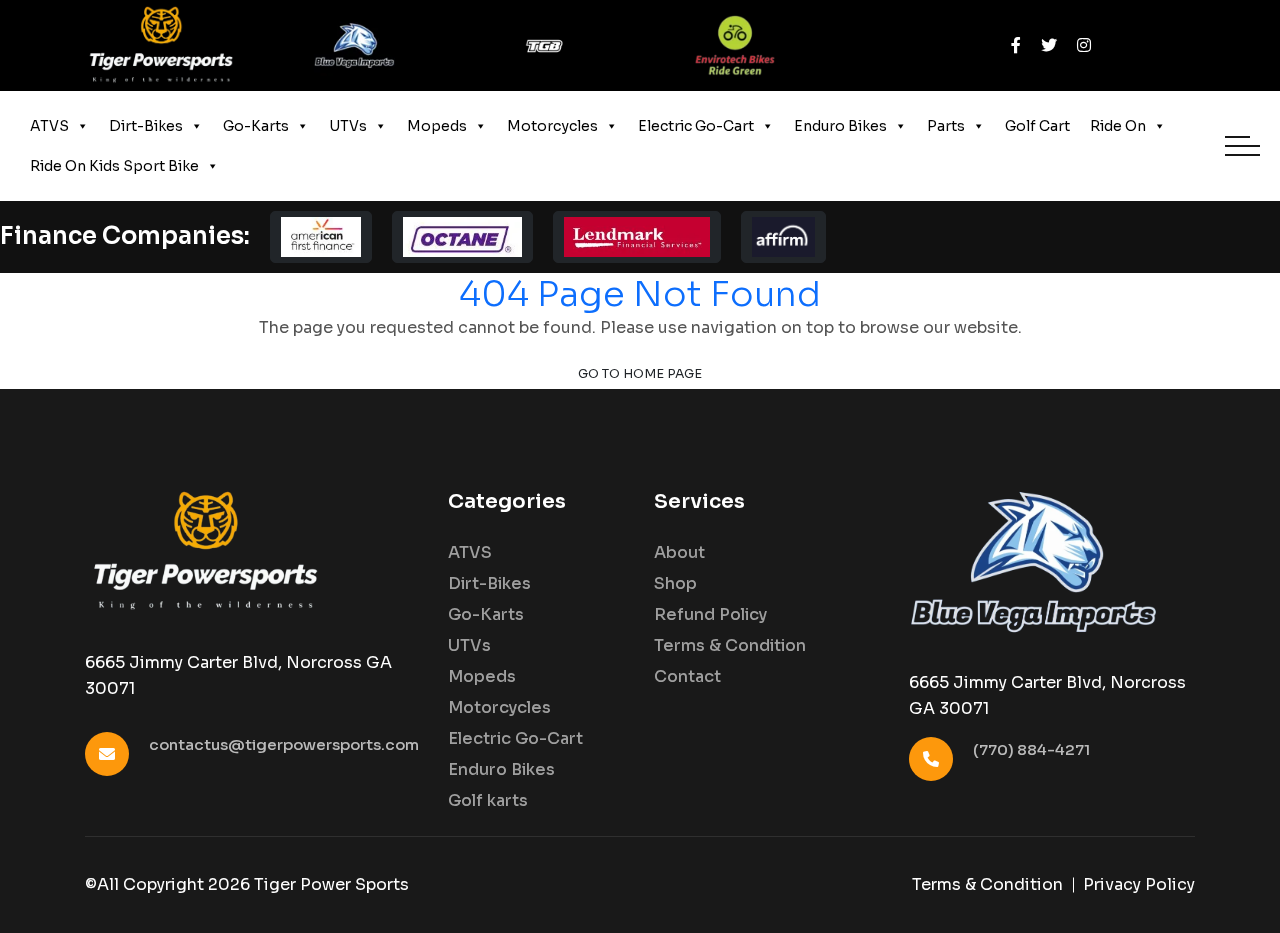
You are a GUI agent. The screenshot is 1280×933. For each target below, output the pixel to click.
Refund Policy (710, 615)
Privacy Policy (1139, 884)
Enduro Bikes (840, 126)
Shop (675, 584)
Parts (946, 126)
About (679, 553)
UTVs (348, 126)
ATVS (49, 126)
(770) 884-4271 (1031, 749)
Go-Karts (256, 126)
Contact (687, 677)
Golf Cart (1037, 126)
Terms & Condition (730, 646)
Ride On (1118, 126)
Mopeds (437, 126)
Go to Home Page (640, 374)
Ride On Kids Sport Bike (114, 166)
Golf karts (488, 801)
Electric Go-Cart (696, 126)
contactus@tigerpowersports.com (284, 744)
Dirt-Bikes (146, 126)
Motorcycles (552, 126)
